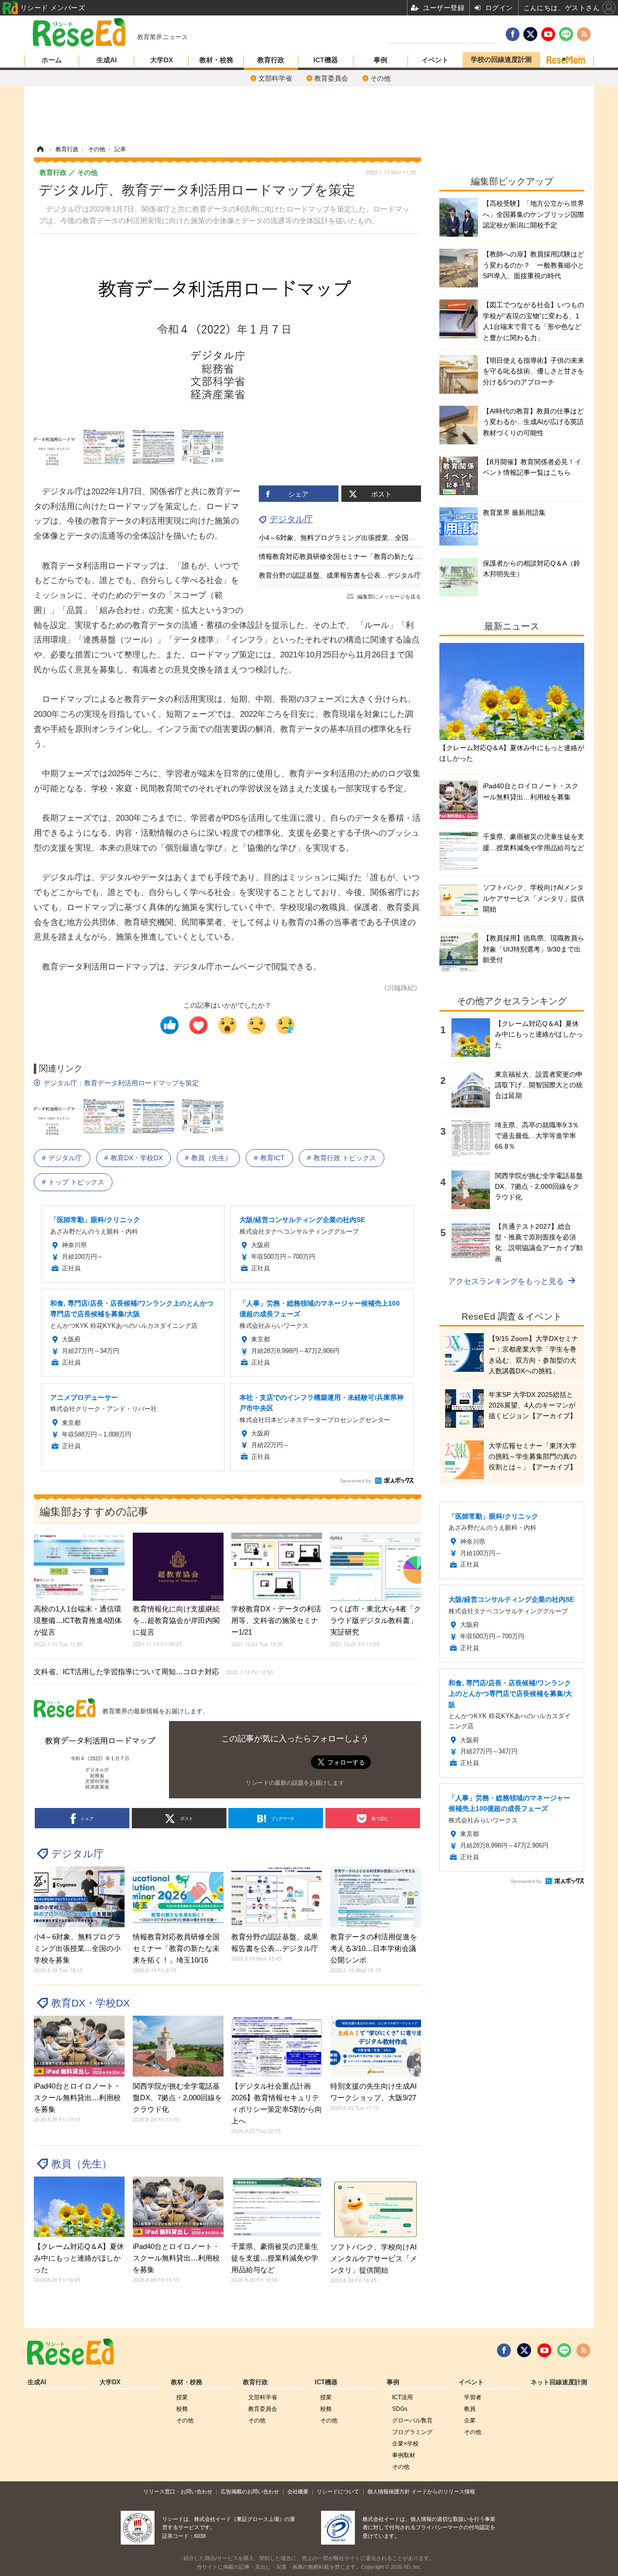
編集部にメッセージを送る (389, 597)
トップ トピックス (76, 1182)
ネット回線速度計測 (559, 2382)
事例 (380, 60)
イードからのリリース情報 (443, 2491)
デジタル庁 (291, 519)
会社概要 (298, 2491)
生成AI (107, 60)
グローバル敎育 (412, 2420)
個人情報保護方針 (389, 2491)
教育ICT (273, 1158)
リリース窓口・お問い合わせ (178, 2491)
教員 (470, 2409)
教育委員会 (331, 78)
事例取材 (404, 2455)
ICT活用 (402, 2397)
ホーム (52, 60)
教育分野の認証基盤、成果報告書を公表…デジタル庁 (340, 575)
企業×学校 (405, 2444)
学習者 (473, 2397)
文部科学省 (275, 78)
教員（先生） (211, 1158)
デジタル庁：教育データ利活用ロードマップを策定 (121, 1083)
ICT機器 (326, 60)
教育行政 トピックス (345, 1158)
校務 (182, 2409)
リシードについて (338, 2491)
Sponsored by (356, 1481)
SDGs (400, 2409)
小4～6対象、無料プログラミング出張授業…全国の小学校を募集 (357, 538)
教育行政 (271, 60)
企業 (470, 2420)
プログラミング (412, 2432)
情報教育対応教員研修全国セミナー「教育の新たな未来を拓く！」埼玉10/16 (376, 556)
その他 (380, 78)
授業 (182, 2397)
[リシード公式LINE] (564, 2350)
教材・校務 (216, 60)
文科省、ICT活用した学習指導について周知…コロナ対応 (153, 1672)
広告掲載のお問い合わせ (250, 2491)
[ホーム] (40, 149)
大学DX (162, 60)
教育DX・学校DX (137, 1158)
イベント (435, 60)
